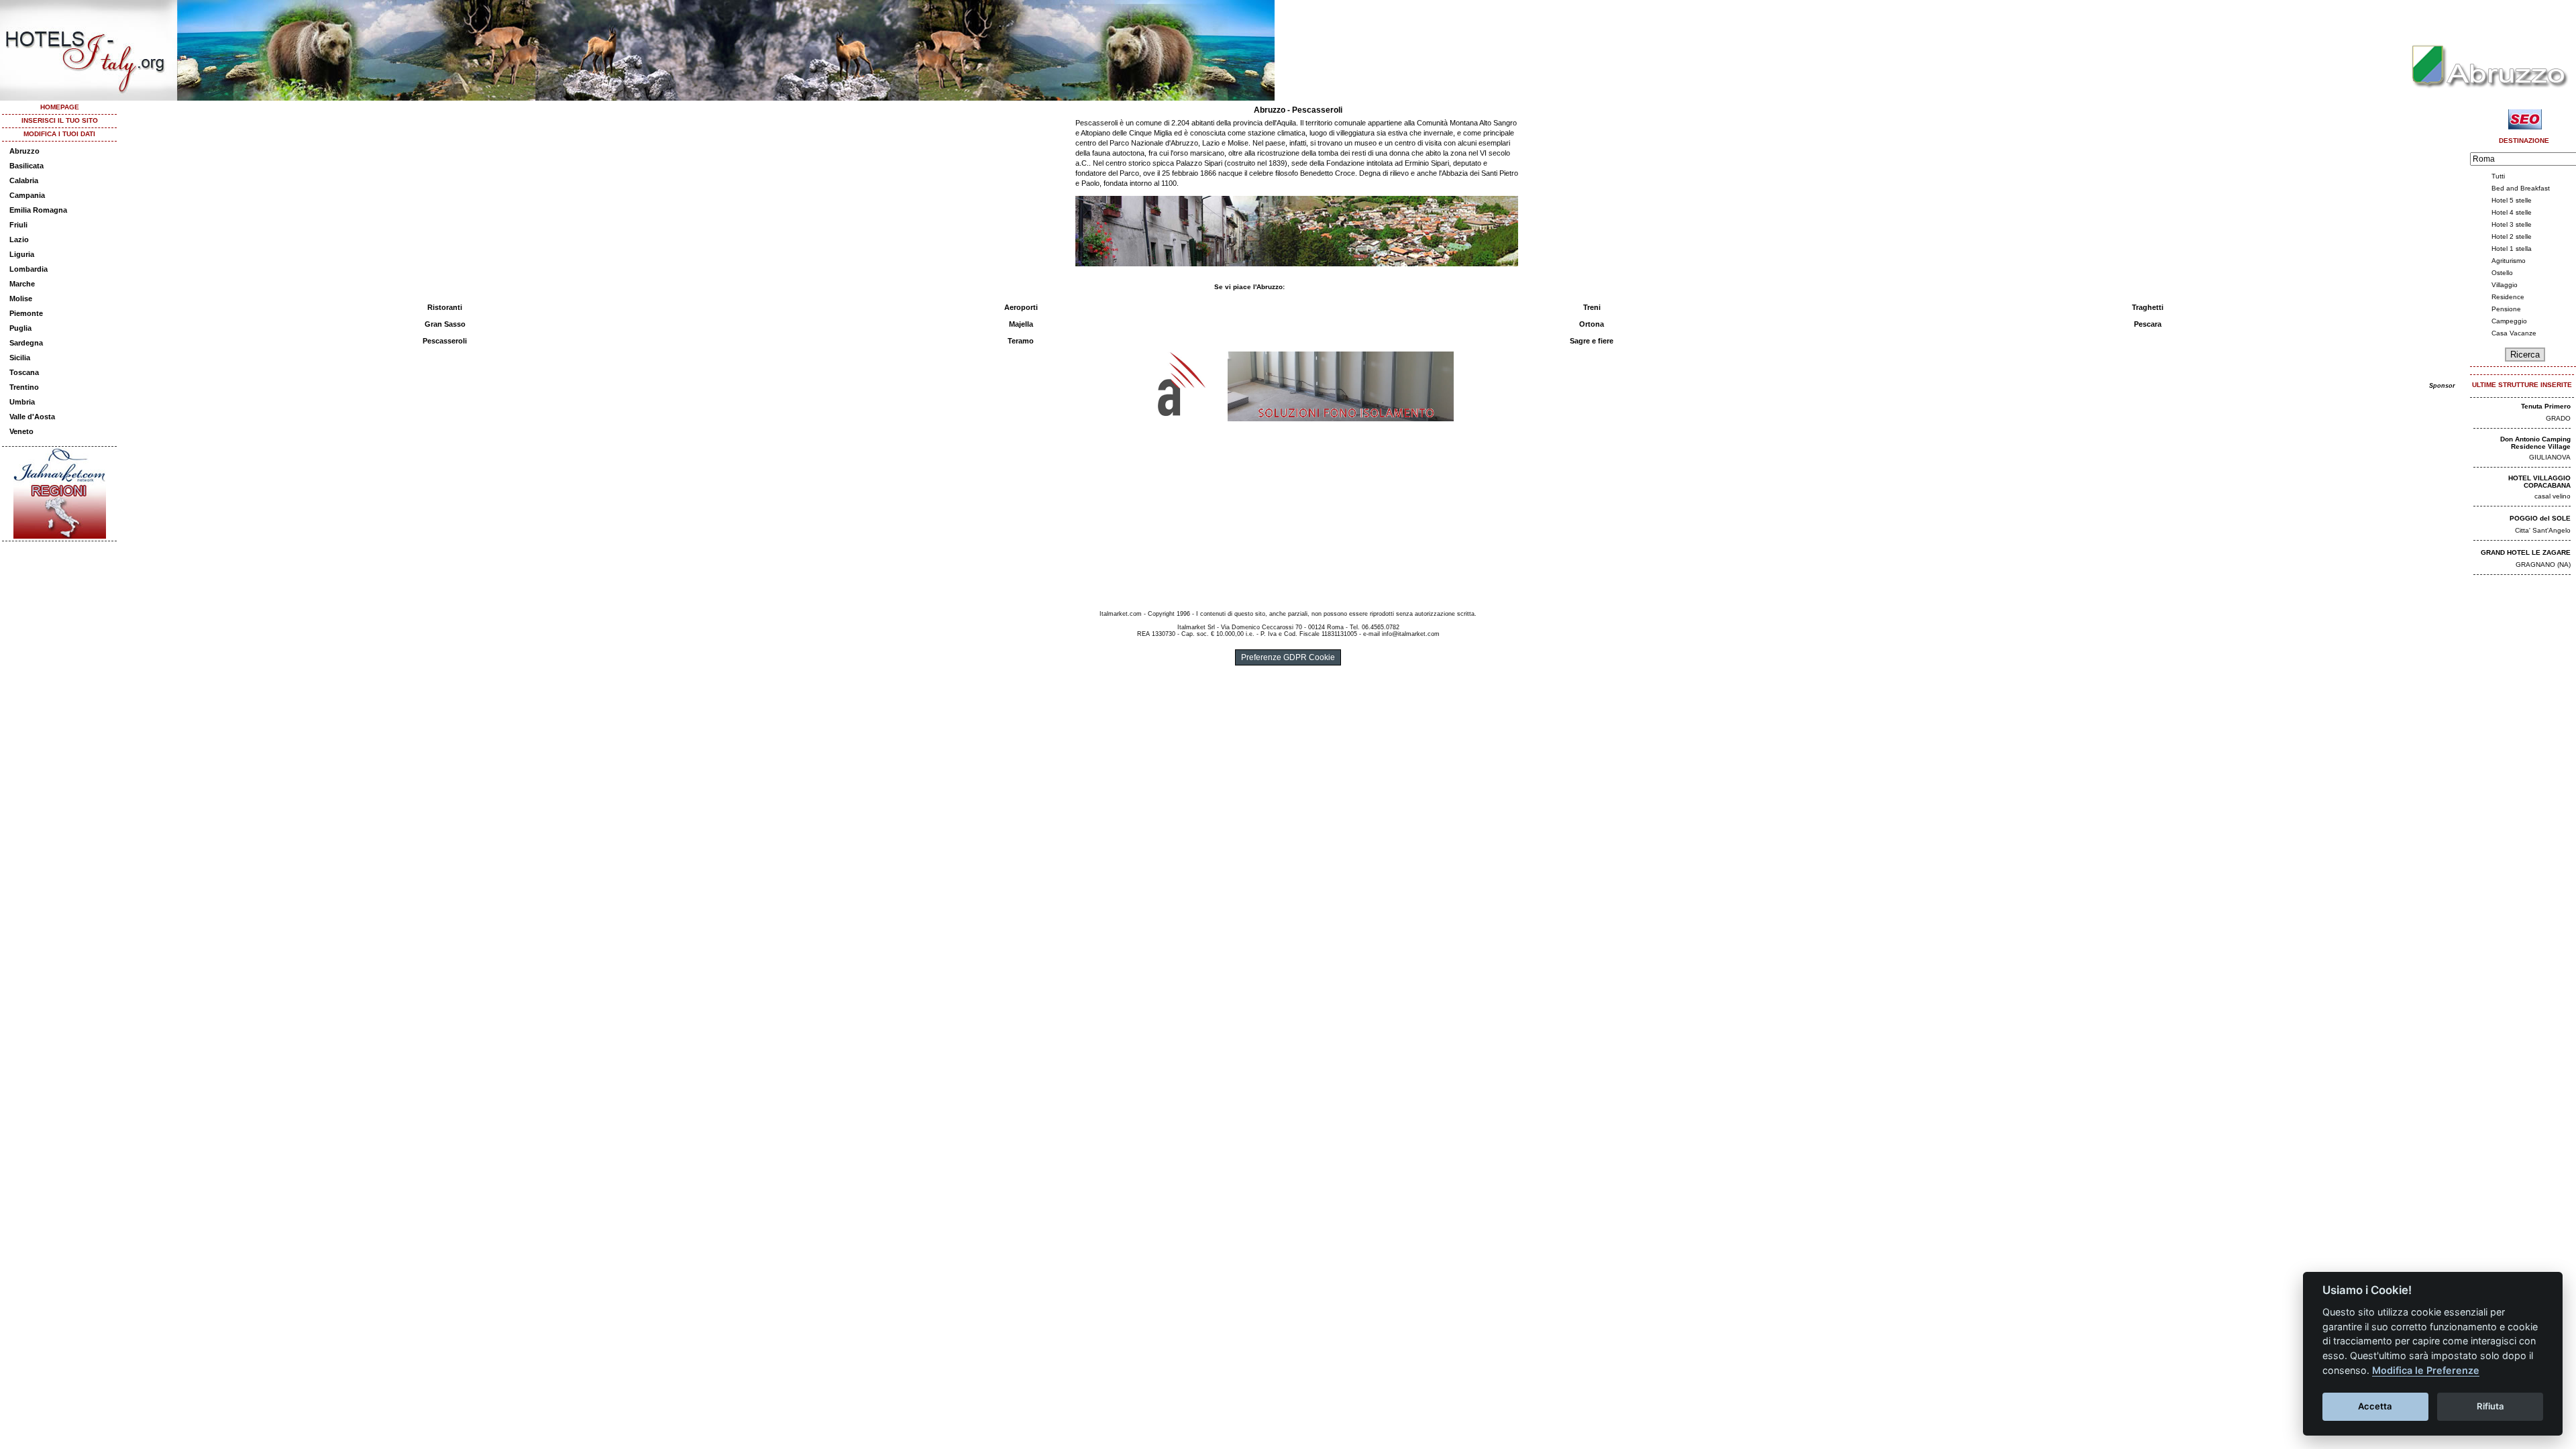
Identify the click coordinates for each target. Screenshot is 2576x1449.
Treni (1592, 307)
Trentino (24, 387)
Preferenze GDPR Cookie (1288, 657)
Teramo (1021, 341)
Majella (1021, 324)
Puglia (20, 328)
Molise (21, 299)
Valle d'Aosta (32, 417)
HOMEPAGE (60, 107)
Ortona (1592, 324)
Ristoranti (445, 307)
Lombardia (29, 269)
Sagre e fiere (1592, 341)
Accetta (2375, 1406)
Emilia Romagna (38, 210)
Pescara (2148, 324)
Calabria (24, 180)
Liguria (22, 254)
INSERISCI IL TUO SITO (60, 120)
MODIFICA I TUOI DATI (59, 134)
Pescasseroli (445, 341)
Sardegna (26, 343)
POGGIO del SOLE (2540, 518)
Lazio (19, 239)
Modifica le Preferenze (2426, 1370)
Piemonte (26, 313)
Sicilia (20, 358)
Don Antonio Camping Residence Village (2535, 443)
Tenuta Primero (2546, 406)
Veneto (21, 431)
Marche (22, 284)
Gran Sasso (445, 324)
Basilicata (26, 166)
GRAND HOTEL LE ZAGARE (2526, 552)
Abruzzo (24, 151)
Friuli (18, 225)
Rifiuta (2490, 1406)
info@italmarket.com (1411, 634)
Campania (27, 195)
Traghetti (2148, 307)
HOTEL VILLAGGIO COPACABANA (2539, 482)
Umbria (22, 402)
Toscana (24, 372)
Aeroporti (1021, 307)
